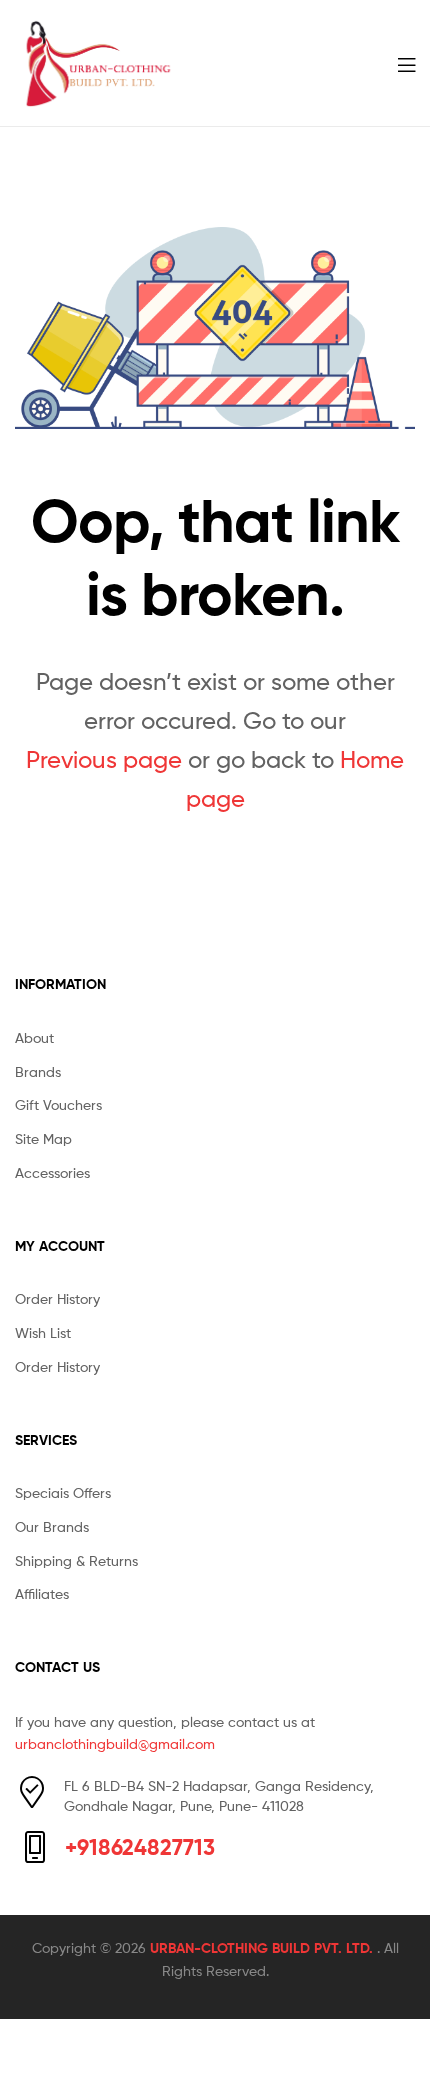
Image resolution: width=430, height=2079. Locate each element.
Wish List (43, 1332)
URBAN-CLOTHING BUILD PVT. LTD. (263, 1948)
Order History (57, 1298)
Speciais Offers (63, 1492)
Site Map (43, 1138)
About (34, 1037)
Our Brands (52, 1526)
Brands (38, 1071)
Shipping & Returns (76, 1560)
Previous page (104, 759)
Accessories (52, 1172)
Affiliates (42, 1593)
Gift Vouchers (58, 1104)
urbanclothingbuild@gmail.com (115, 1743)
